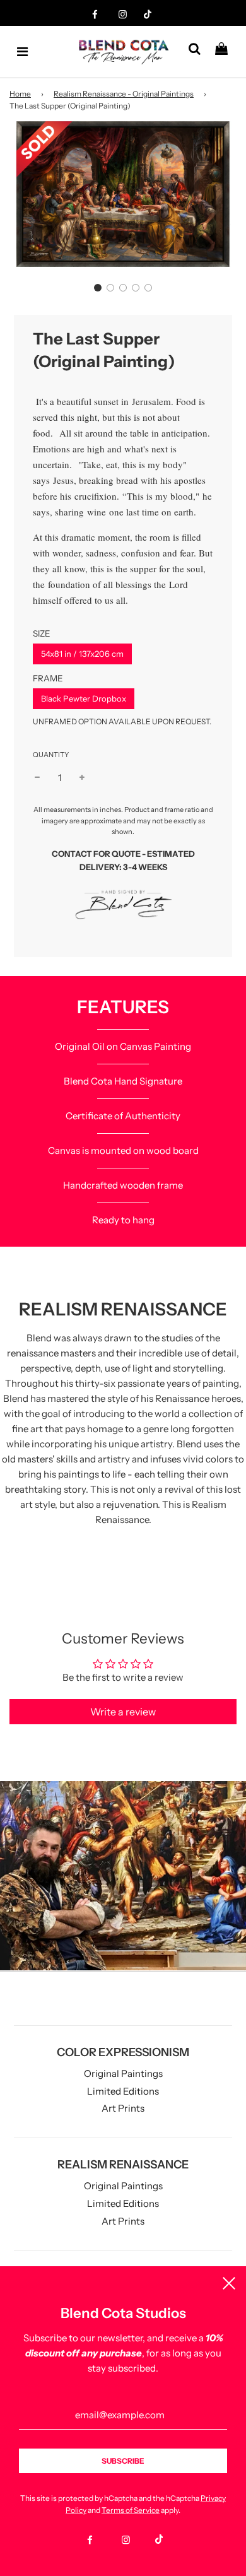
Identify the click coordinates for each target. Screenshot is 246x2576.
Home (20, 94)
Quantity (51, 755)
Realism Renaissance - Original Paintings (124, 94)
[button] (98, 288)
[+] (82, 778)
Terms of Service (131, 2510)
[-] (37, 778)
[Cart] (226, 52)
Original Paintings (123, 2073)
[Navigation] (23, 52)
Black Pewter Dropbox (84, 698)
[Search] (199, 52)
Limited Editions (123, 2091)
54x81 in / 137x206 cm (82, 654)
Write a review (123, 1712)
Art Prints (123, 2108)
